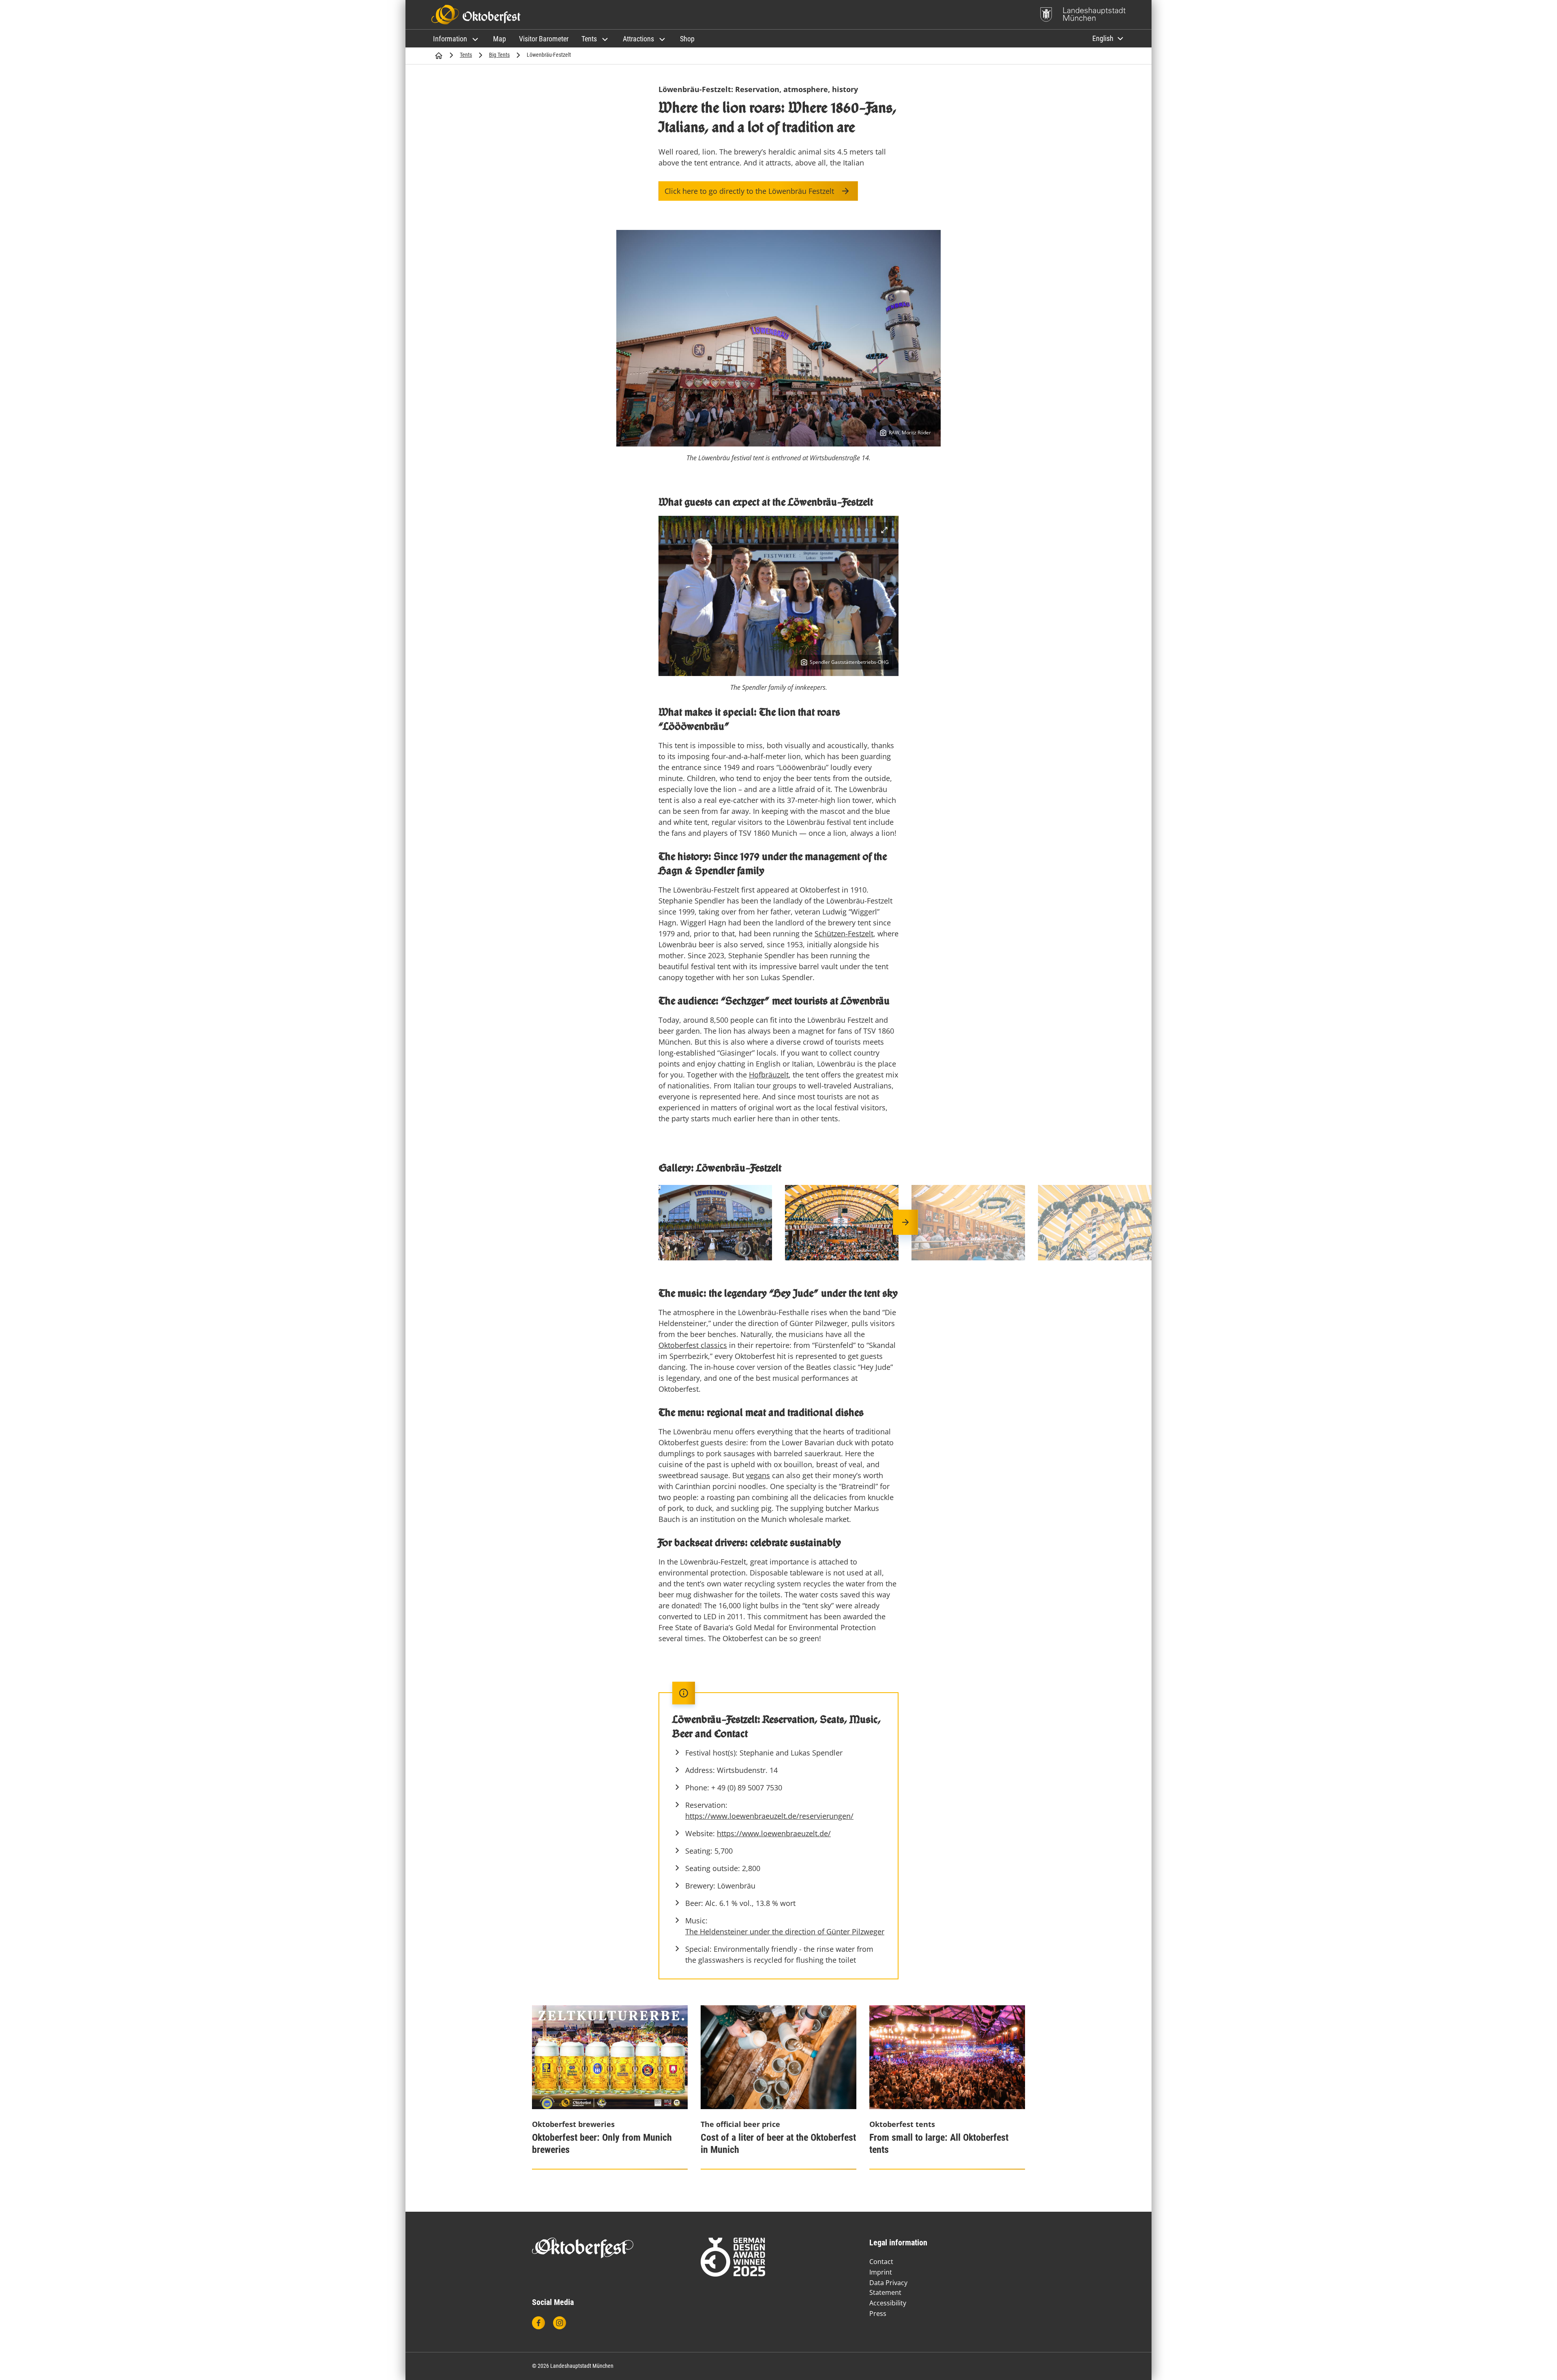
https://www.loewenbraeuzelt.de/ (774, 1833)
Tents (466, 55)
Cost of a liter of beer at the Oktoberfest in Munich (778, 2144)
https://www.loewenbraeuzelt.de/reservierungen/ (769, 1816)
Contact (881, 2262)
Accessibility (888, 2303)
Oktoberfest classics (693, 1345)
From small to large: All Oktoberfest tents (939, 2144)
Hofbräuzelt (769, 1075)
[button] (457, 39)
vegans (758, 1475)
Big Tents (499, 55)
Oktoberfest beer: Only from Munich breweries (602, 2144)
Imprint (881, 2272)
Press (878, 2313)
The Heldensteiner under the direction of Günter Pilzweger (785, 1931)
